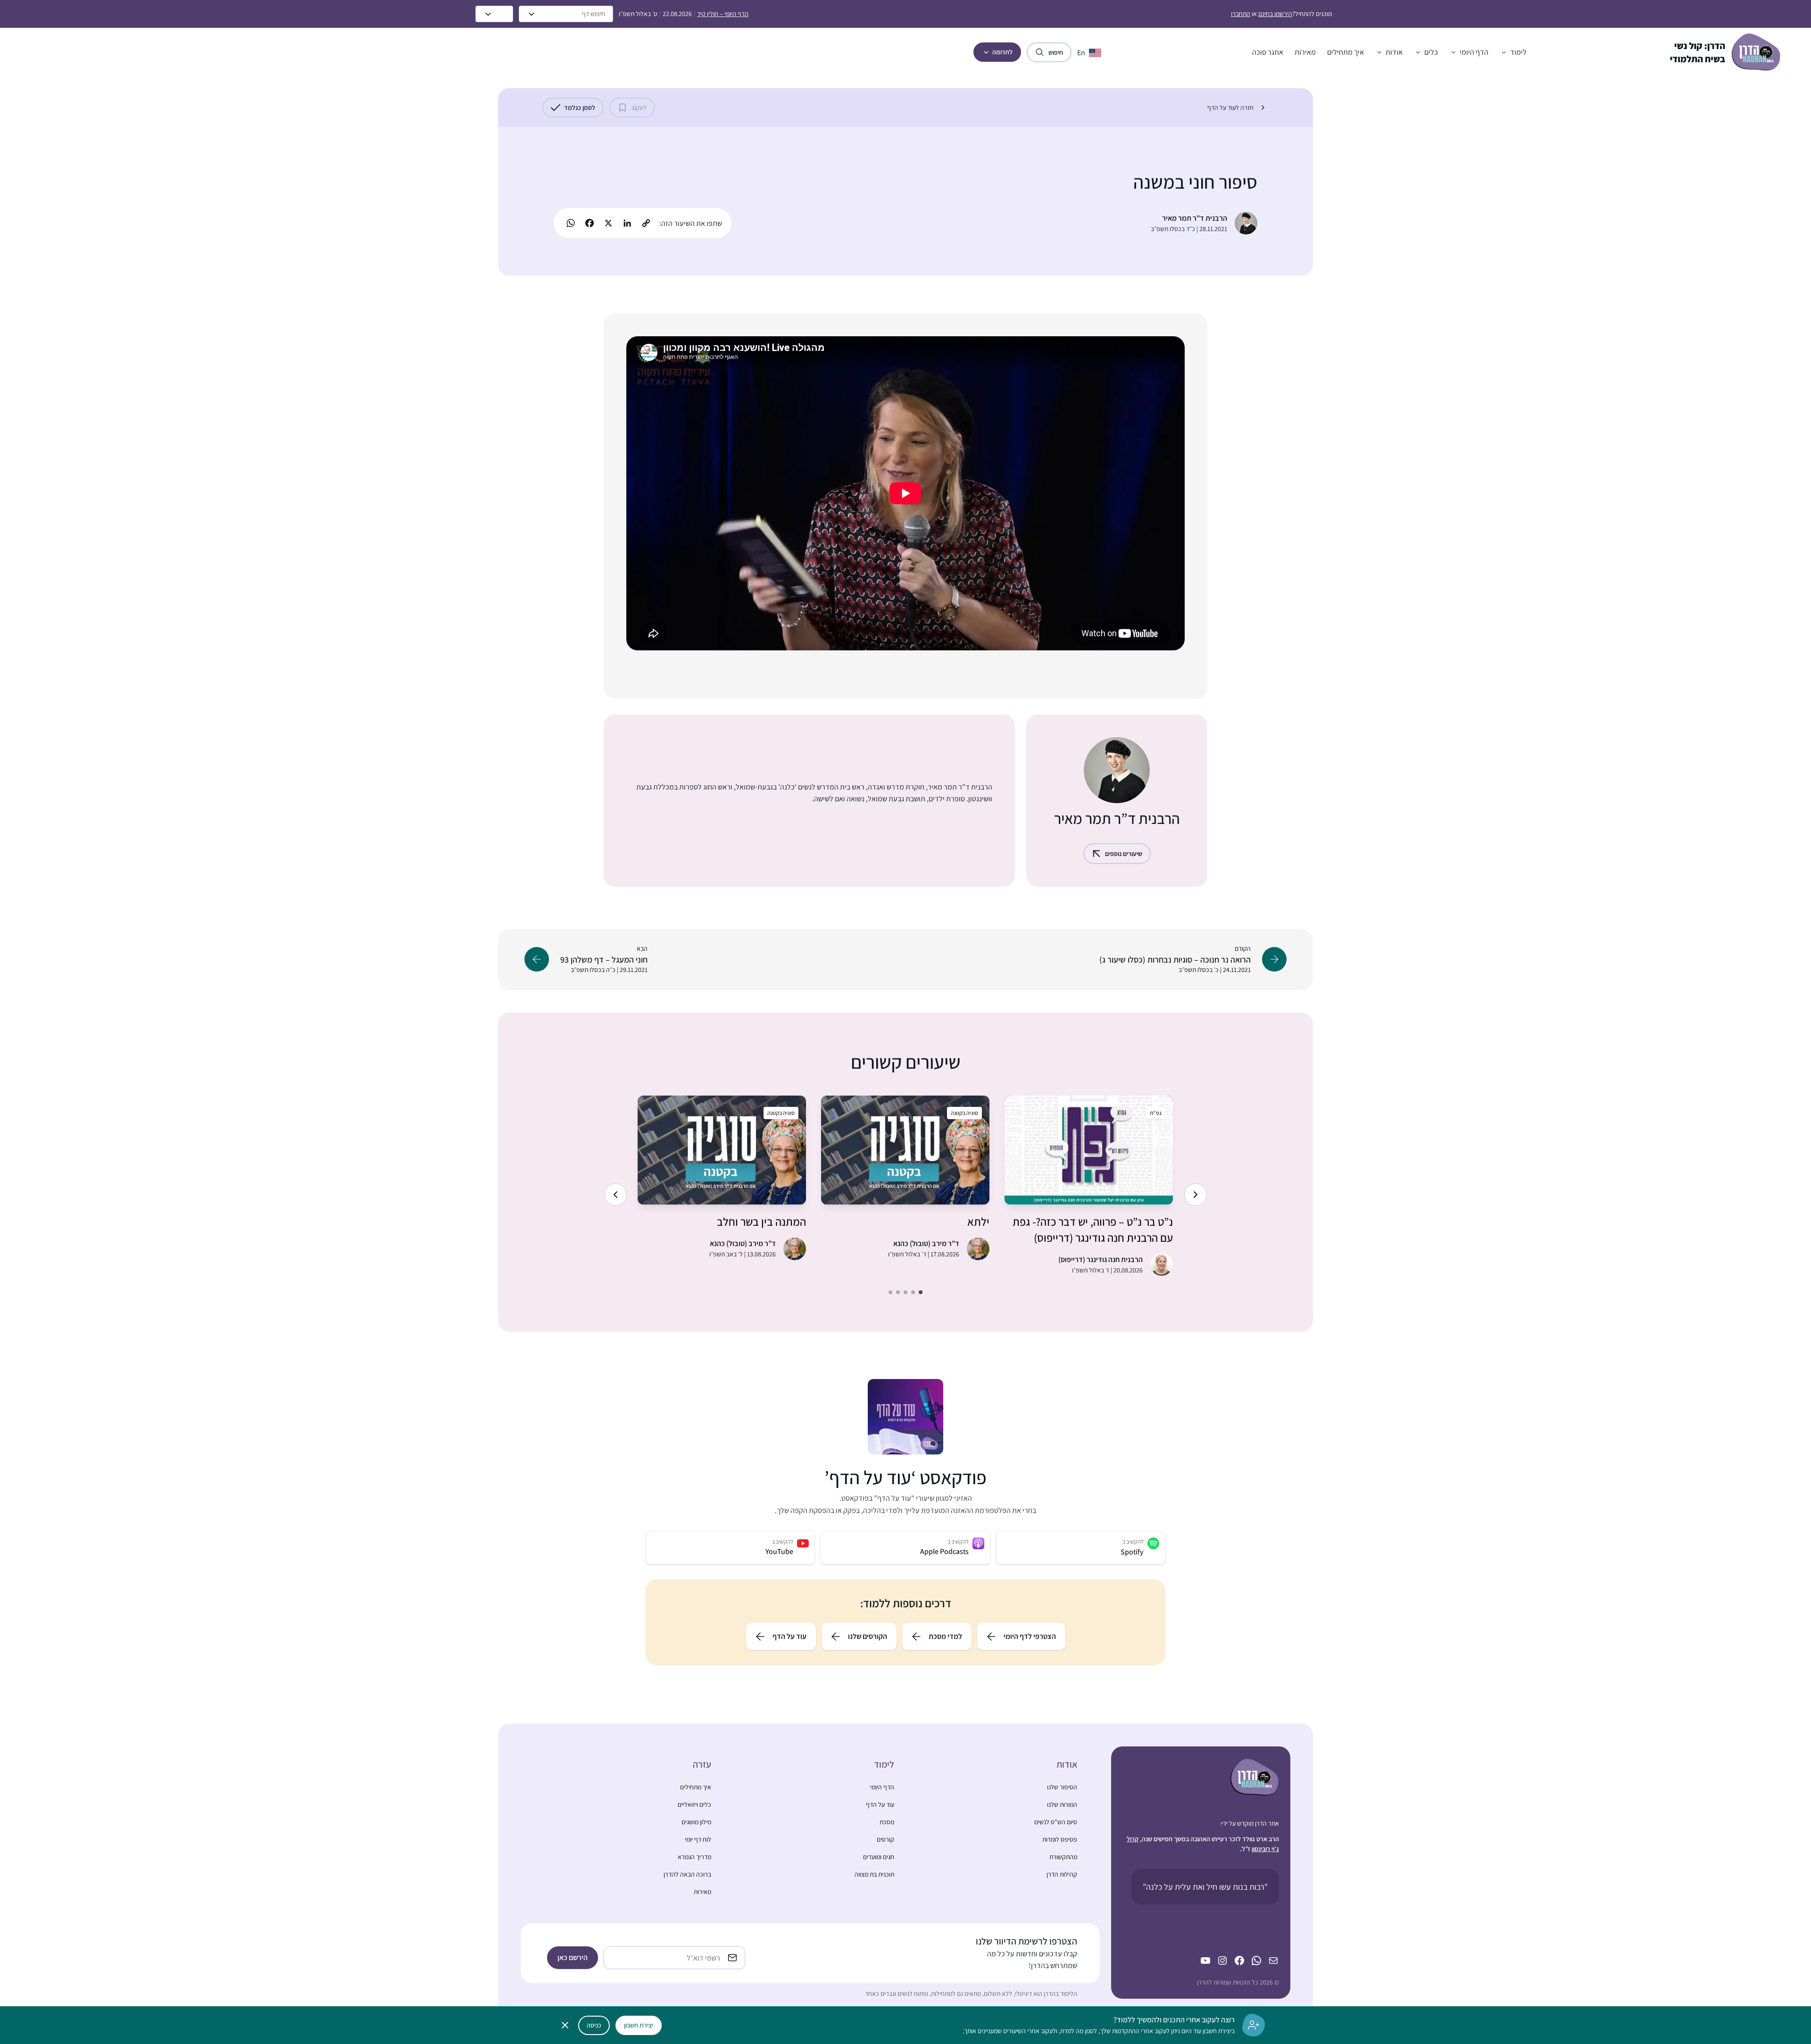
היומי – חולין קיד (723, 14)
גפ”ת (1156, 1113)
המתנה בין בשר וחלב (761, 1221)
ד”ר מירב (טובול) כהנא (926, 1243)
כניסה (594, 2025)
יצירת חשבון (639, 2025)
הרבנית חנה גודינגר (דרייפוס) (1101, 1259)
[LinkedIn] (627, 223)
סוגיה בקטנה (964, 1113)
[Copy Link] (646, 223)
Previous (1196, 1195)
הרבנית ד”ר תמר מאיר (1195, 218)
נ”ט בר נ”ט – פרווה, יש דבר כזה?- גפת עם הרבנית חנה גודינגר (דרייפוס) (1093, 1230)
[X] (608, 223)
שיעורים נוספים (1124, 854)
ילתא (978, 1221)
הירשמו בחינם (1275, 14)
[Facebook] (590, 223)
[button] (1513, 52)
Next (615, 1195)
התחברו (1241, 14)
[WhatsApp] (571, 223)
